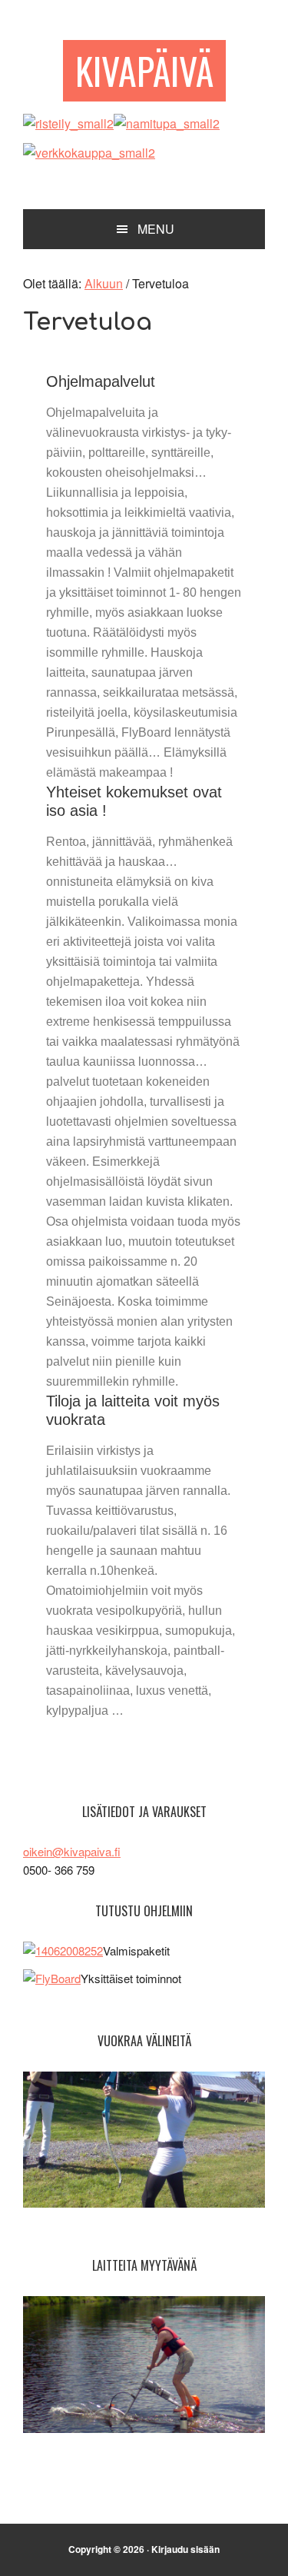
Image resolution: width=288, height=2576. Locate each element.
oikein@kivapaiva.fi (72, 1851)
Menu (156, 229)
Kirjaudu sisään (185, 2549)
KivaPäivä (144, 70)
